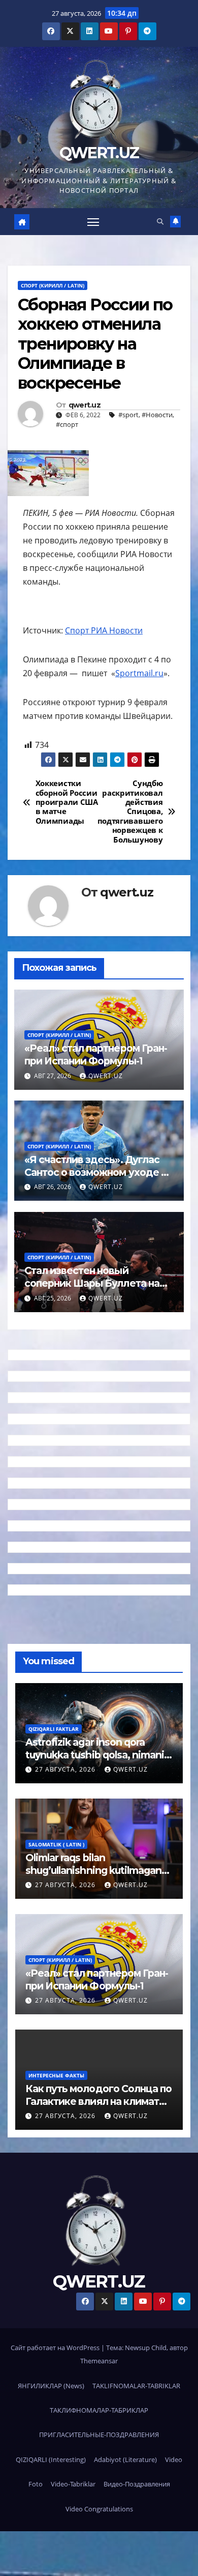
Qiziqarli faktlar (54, 1729)
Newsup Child (146, 2348)
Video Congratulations (99, 2509)
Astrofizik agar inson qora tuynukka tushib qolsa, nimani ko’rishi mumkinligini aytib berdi (95, 1761)
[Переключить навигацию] (93, 222)
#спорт (67, 424)
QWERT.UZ (99, 153)
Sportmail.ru (139, 673)
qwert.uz (85, 405)
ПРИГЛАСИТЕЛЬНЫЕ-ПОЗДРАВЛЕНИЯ (99, 2435)
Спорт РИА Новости (104, 630)
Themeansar (99, 2361)
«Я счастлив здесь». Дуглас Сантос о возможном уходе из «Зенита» (98, 1172)
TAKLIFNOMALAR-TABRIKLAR (136, 2386)
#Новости (157, 415)
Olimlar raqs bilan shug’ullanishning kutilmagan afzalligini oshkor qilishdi (93, 1870)
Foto (36, 2484)
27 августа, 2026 (66, 1769)
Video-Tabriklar (73, 2484)
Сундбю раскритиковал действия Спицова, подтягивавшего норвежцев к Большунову (131, 812)
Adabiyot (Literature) (125, 2459)
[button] (160, 221)
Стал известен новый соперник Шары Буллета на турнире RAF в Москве (92, 1283)
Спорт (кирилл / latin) (53, 285)
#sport (128, 415)
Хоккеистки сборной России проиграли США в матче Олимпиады (67, 802)
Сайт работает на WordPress (56, 2348)
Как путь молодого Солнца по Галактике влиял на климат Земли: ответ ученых (98, 2101)
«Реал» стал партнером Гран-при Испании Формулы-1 (96, 1054)
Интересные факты (56, 2075)
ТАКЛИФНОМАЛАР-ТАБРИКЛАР (99, 2410)
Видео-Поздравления (137, 2484)
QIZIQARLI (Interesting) (51, 2459)
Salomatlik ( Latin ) (56, 1844)
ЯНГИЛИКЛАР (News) (51, 2386)
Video (174, 2459)
